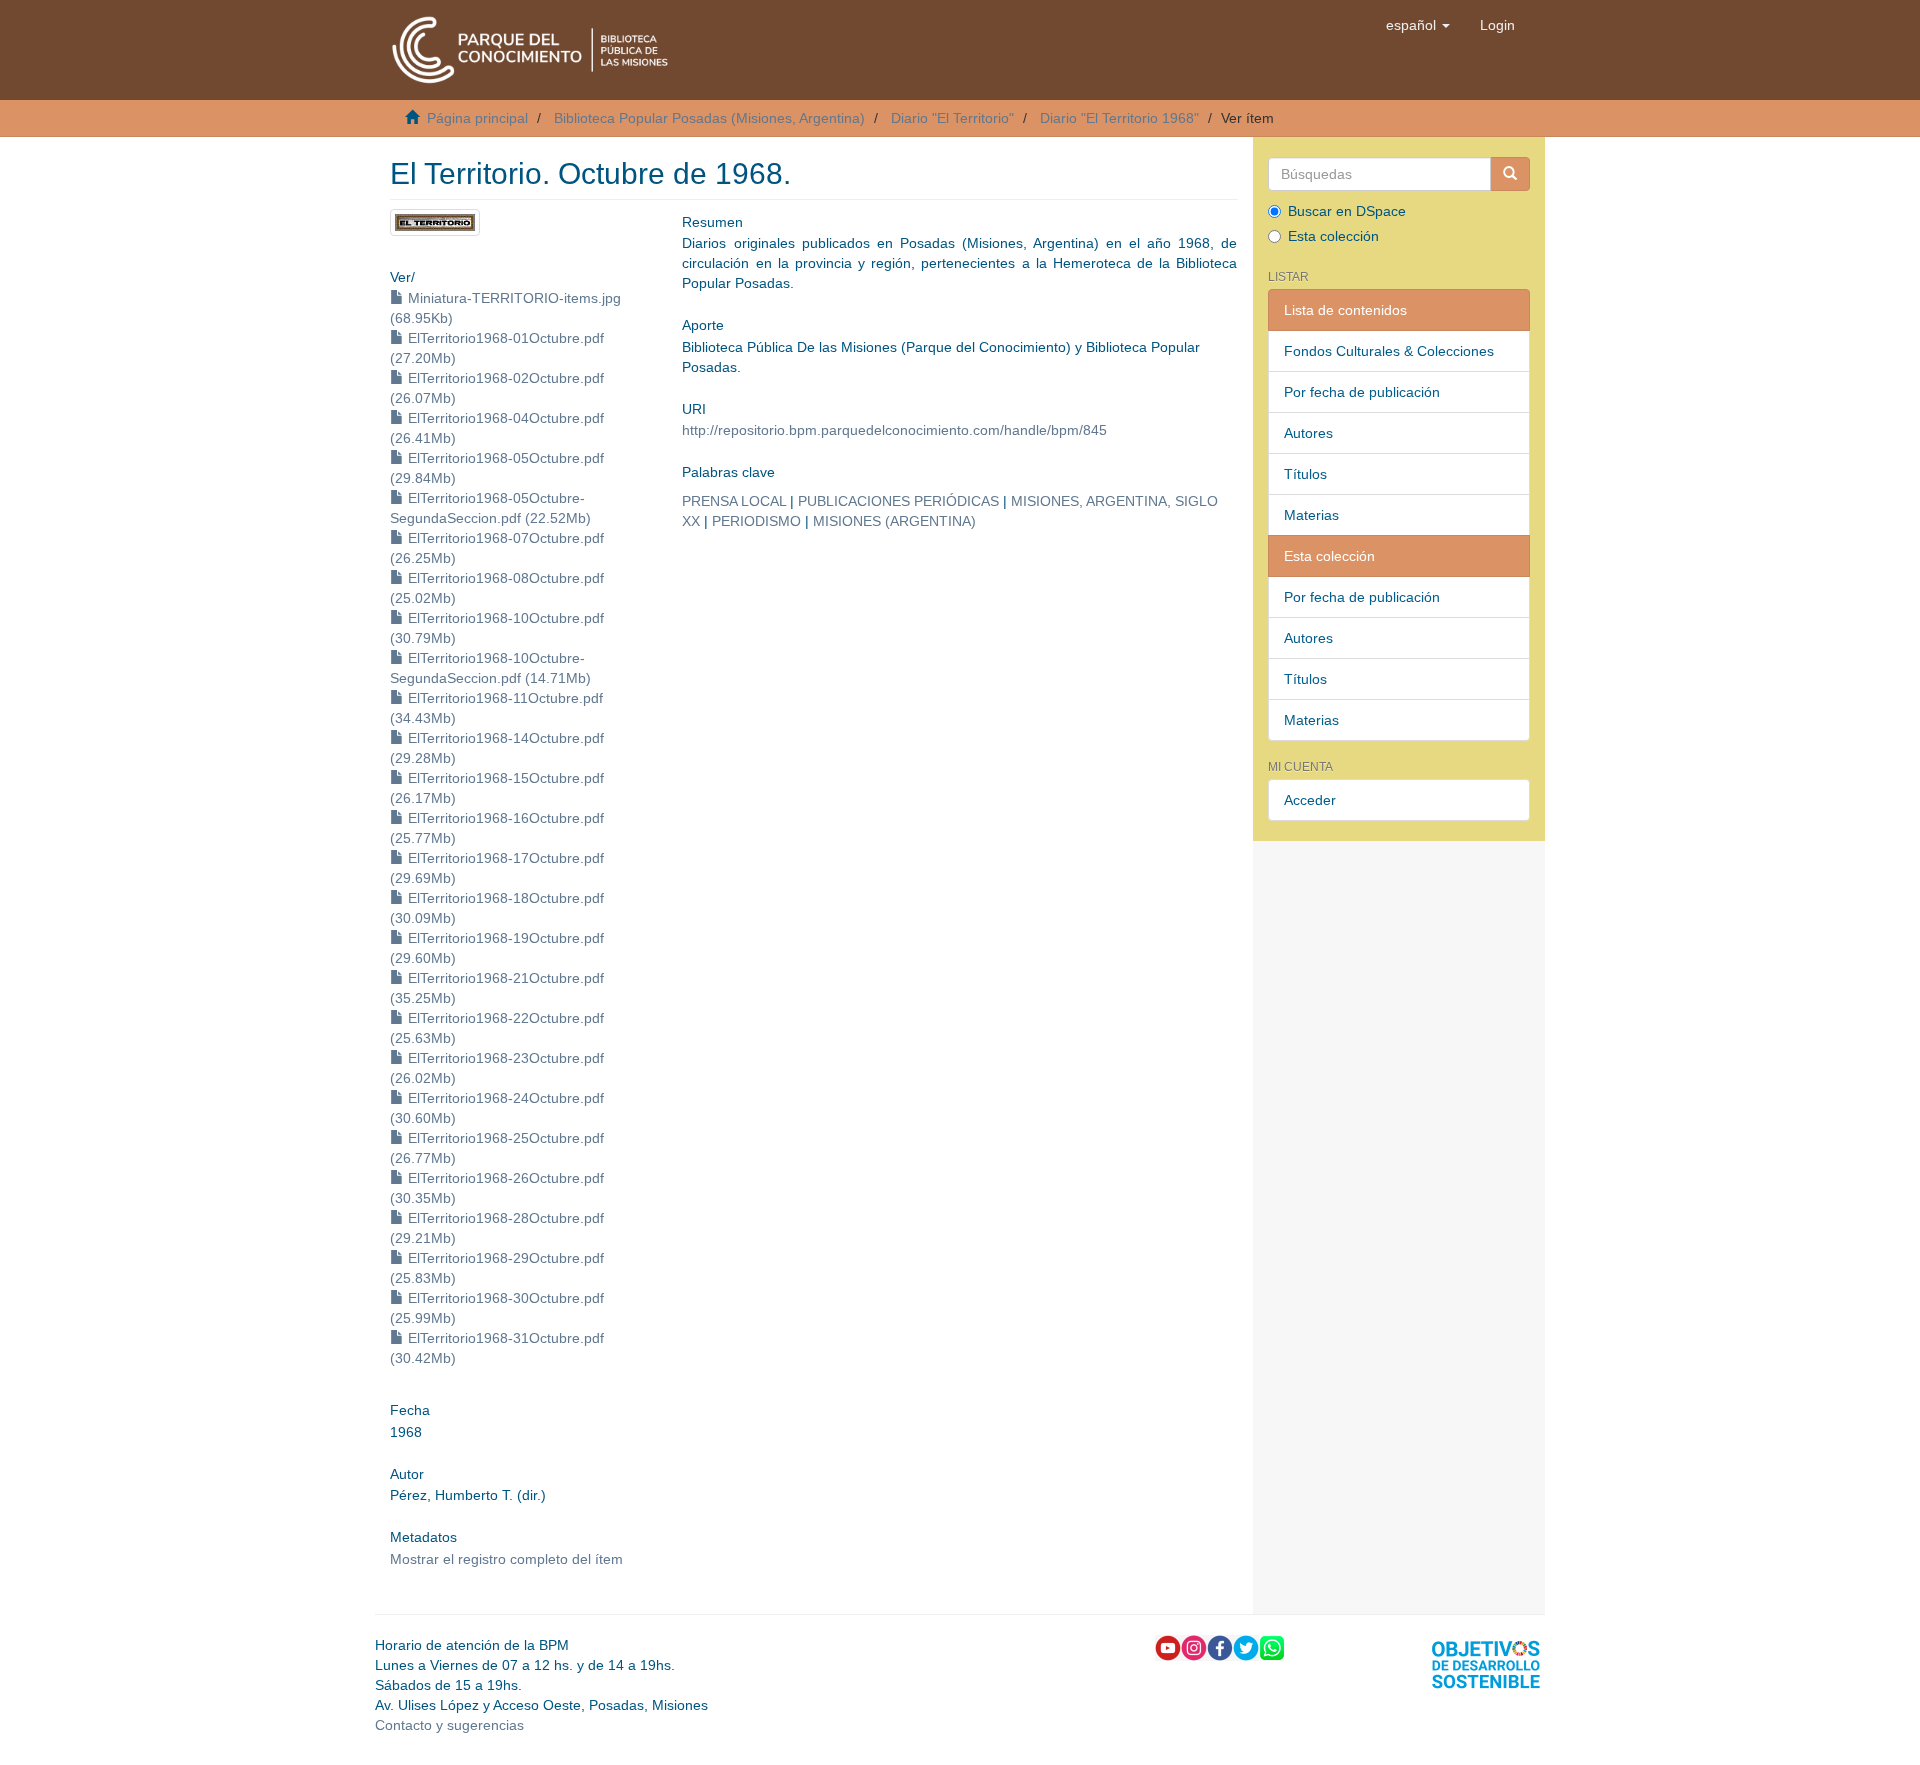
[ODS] (1486, 1663)
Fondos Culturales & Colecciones (1389, 351)
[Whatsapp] (1272, 1646)
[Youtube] (1168, 1646)
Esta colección (1333, 236)
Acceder (1310, 800)
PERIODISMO (756, 521)
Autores (1308, 433)
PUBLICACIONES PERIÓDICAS (898, 501)
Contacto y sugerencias (449, 1725)
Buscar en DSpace (1347, 211)
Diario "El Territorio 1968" (1119, 118)
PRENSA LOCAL (734, 501)
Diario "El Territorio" (952, 118)
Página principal (477, 118)
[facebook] (1220, 1646)
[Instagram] (1194, 1646)
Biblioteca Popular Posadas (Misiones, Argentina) (709, 118)
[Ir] (1510, 174)
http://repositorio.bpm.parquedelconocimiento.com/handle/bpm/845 (894, 430)
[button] (1418, 25)
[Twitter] (1246, 1646)
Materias (1311, 515)
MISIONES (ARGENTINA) (894, 521)
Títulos (1305, 474)
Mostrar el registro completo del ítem (506, 1559)
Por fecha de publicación (1362, 392)
